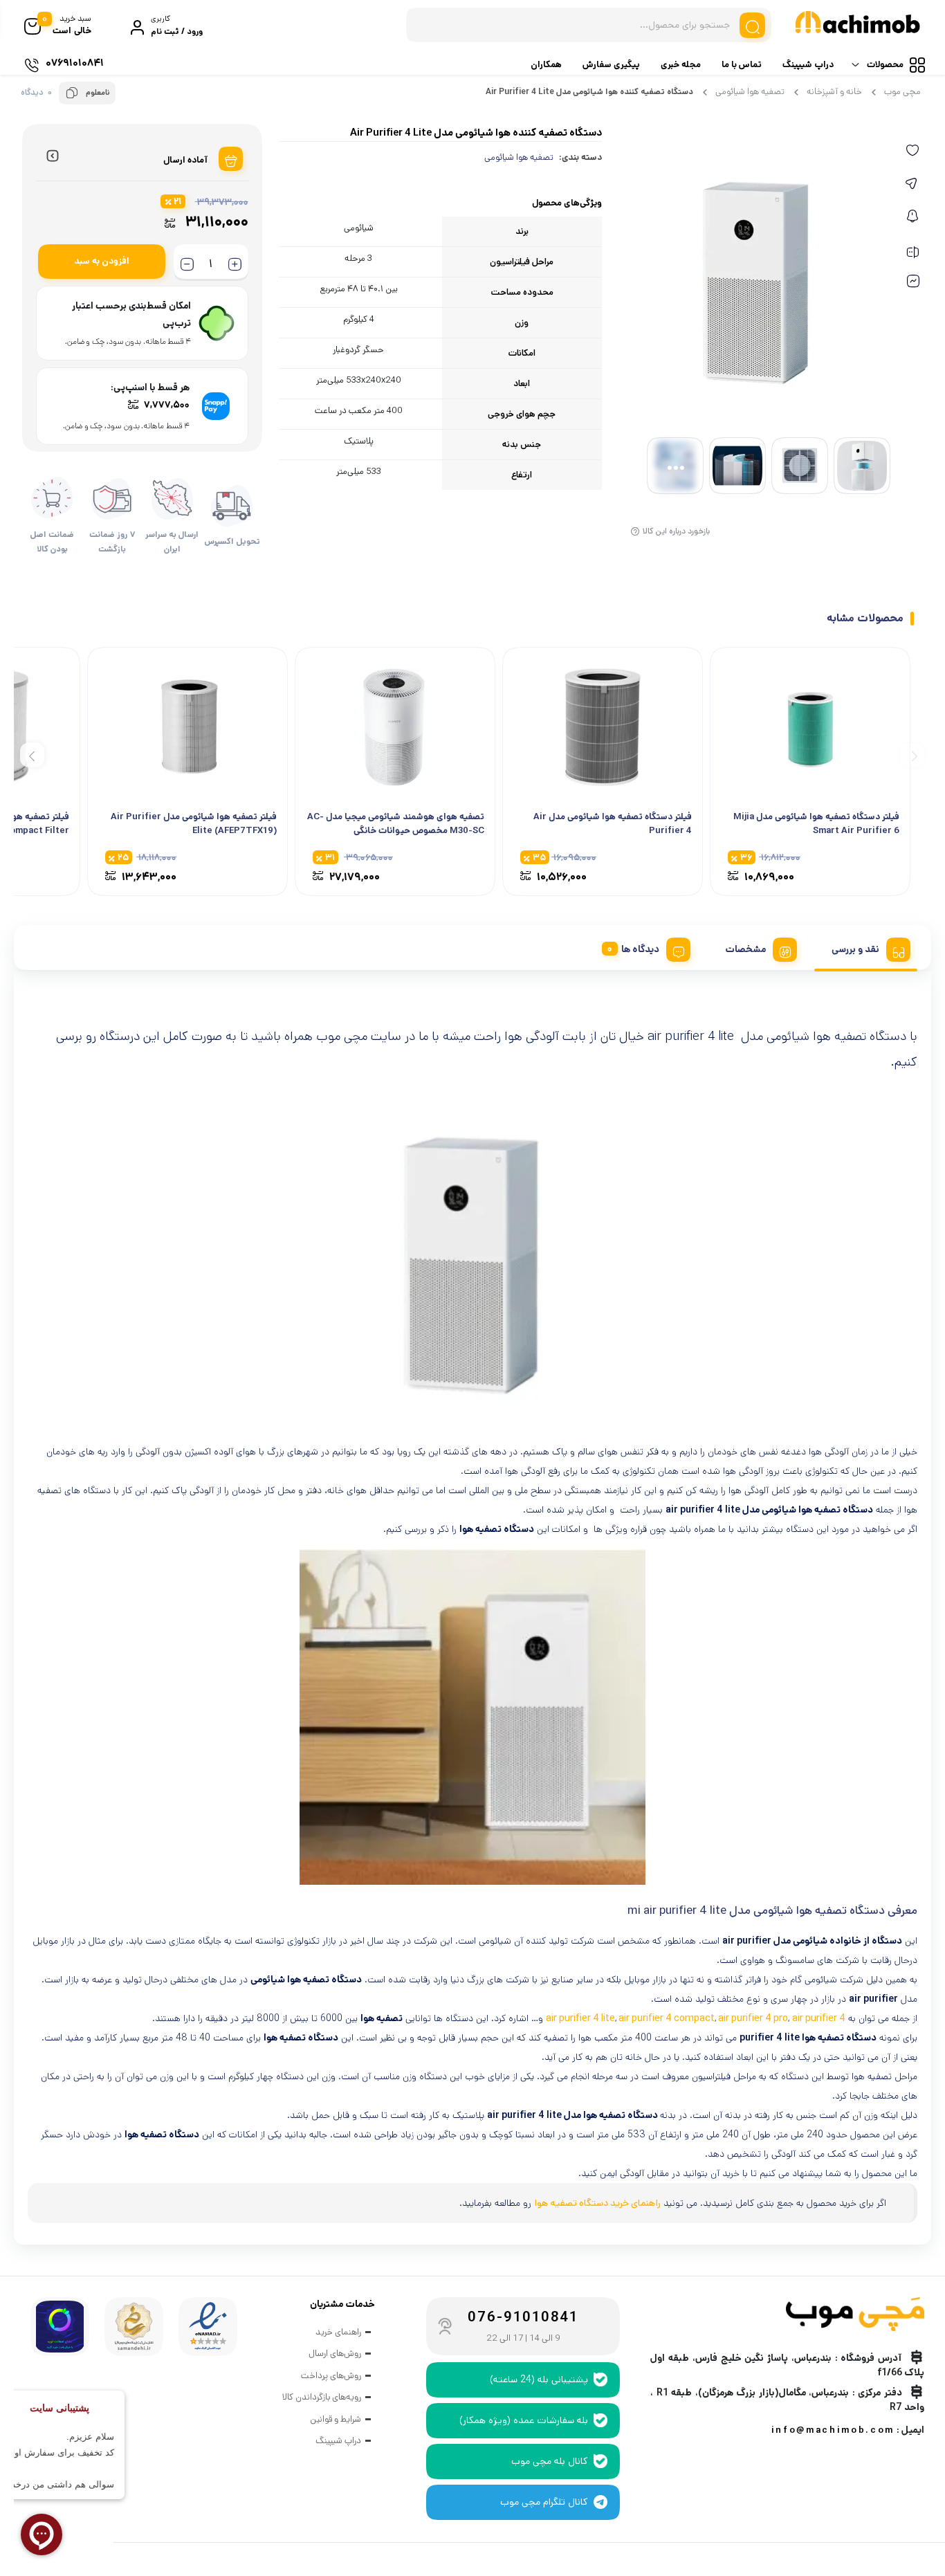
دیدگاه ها (640, 949)
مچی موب (902, 92)
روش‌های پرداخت (331, 2376)
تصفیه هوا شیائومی (750, 92)
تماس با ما (742, 65)
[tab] (866, 947)
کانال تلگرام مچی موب (544, 2502)
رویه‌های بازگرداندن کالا (322, 2397)
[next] (32, 755)
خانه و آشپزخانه (834, 92)
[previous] (912, 755)
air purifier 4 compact (666, 2018)
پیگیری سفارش (611, 65)
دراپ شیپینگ (808, 65)
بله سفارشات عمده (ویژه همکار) (524, 2420)
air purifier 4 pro (752, 2018)
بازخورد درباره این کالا (676, 531)
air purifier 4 (819, 2018)
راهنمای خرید (338, 2332)
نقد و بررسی (855, 949)
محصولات (885, 65)
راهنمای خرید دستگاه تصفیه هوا (597, 2203)
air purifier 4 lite (580, 2018)
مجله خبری (681, 65)
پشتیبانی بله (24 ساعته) (539, 2379)
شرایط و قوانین (336, 2419)
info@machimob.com (833, 2430)
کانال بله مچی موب (550, 2461)
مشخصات (745, 949)
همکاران (546, 65)
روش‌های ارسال (335, 2354)
